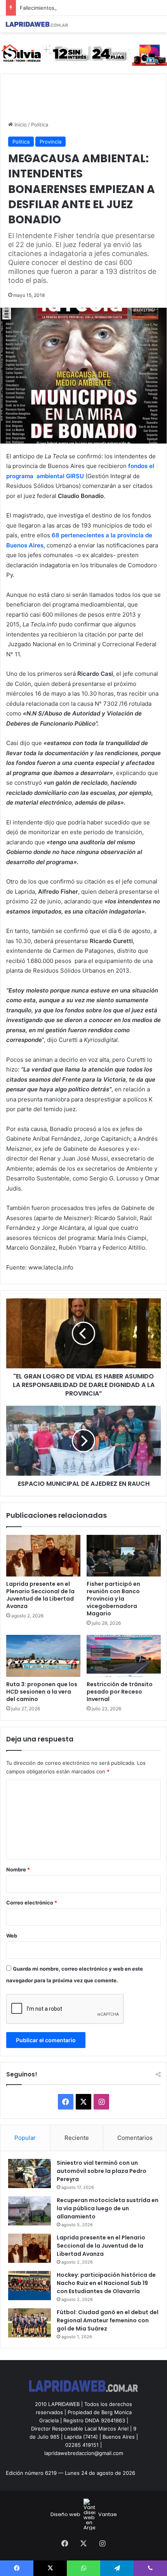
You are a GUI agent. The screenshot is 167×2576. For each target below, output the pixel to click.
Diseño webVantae (84, 2514)
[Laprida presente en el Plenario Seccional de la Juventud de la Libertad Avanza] (43, 1556)
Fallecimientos (37, 8)
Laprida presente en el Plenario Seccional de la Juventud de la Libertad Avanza (40, 1595)
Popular (25, 2138)
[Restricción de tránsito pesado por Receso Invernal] (124, 1656)
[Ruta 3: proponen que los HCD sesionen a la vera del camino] (43, 1656)
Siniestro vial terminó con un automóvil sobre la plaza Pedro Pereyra (102, 2171)
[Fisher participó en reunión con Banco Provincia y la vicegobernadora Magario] (124, 1556)
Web (12, 1936)
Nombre (18, 1869)
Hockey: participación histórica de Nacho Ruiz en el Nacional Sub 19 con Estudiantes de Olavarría (106, 2283)
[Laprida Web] (37, 24)
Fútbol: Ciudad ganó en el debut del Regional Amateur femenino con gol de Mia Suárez (108, 2320)
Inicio (20, 125)
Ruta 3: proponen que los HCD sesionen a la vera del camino (42, 1692)
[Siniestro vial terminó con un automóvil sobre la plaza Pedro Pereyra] (30, 2174)
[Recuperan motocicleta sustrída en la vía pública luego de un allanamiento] (30, 2211)
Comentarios (135, 2138)
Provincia (50, 142)
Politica (40, 125)
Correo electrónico (32, 1903)
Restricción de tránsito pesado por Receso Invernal (120, 1692)
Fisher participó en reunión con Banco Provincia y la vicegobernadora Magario (113, 1599)
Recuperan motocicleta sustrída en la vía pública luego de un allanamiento (108, 2208)
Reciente (77, 2138)
